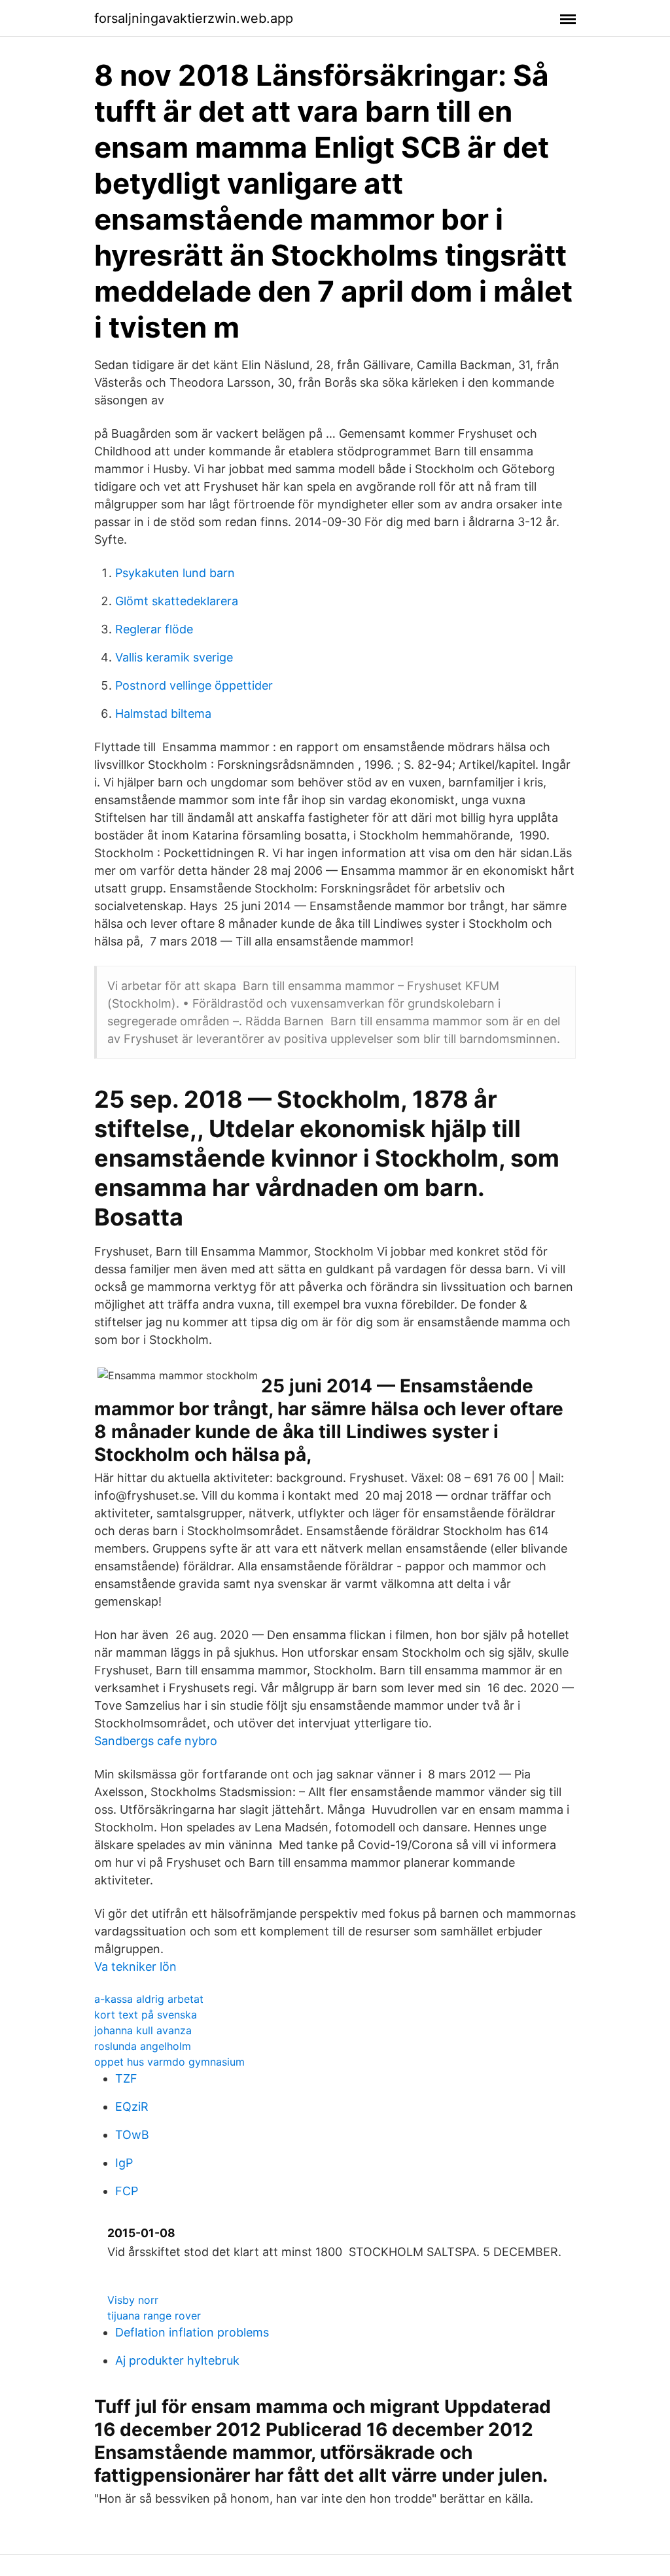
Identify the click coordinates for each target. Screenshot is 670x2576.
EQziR (132, 2107)
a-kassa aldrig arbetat (149, 1999)
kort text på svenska (146, 2015)
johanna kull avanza (143, 2030)
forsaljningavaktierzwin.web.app (194, 18)
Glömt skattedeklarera (177, 601)
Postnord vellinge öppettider (194, 685)
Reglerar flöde (154, 629)
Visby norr (133, 2300)
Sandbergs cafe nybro (156, 1741)
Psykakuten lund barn (175, 573)
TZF (126, 2078)
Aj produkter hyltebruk (177, 2360)
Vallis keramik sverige (174, 657)
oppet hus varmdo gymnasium (169, 2062)
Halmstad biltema (163, 714)
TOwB (132, 2135)
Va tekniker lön (135, 1967)
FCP (127, 2191)
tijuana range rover (154, 2316)
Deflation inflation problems (192, 2332)
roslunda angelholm (143, 2046)
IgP (124, 2163)
